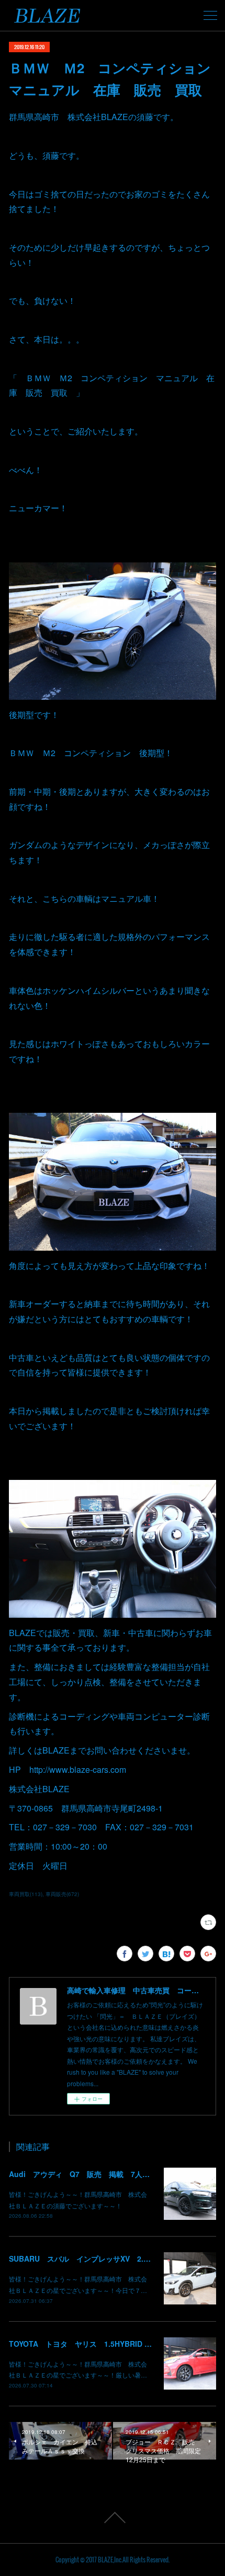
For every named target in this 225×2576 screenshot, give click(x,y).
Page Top (113, 2518)
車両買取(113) (26, 1894)
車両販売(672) (62, 1894)
